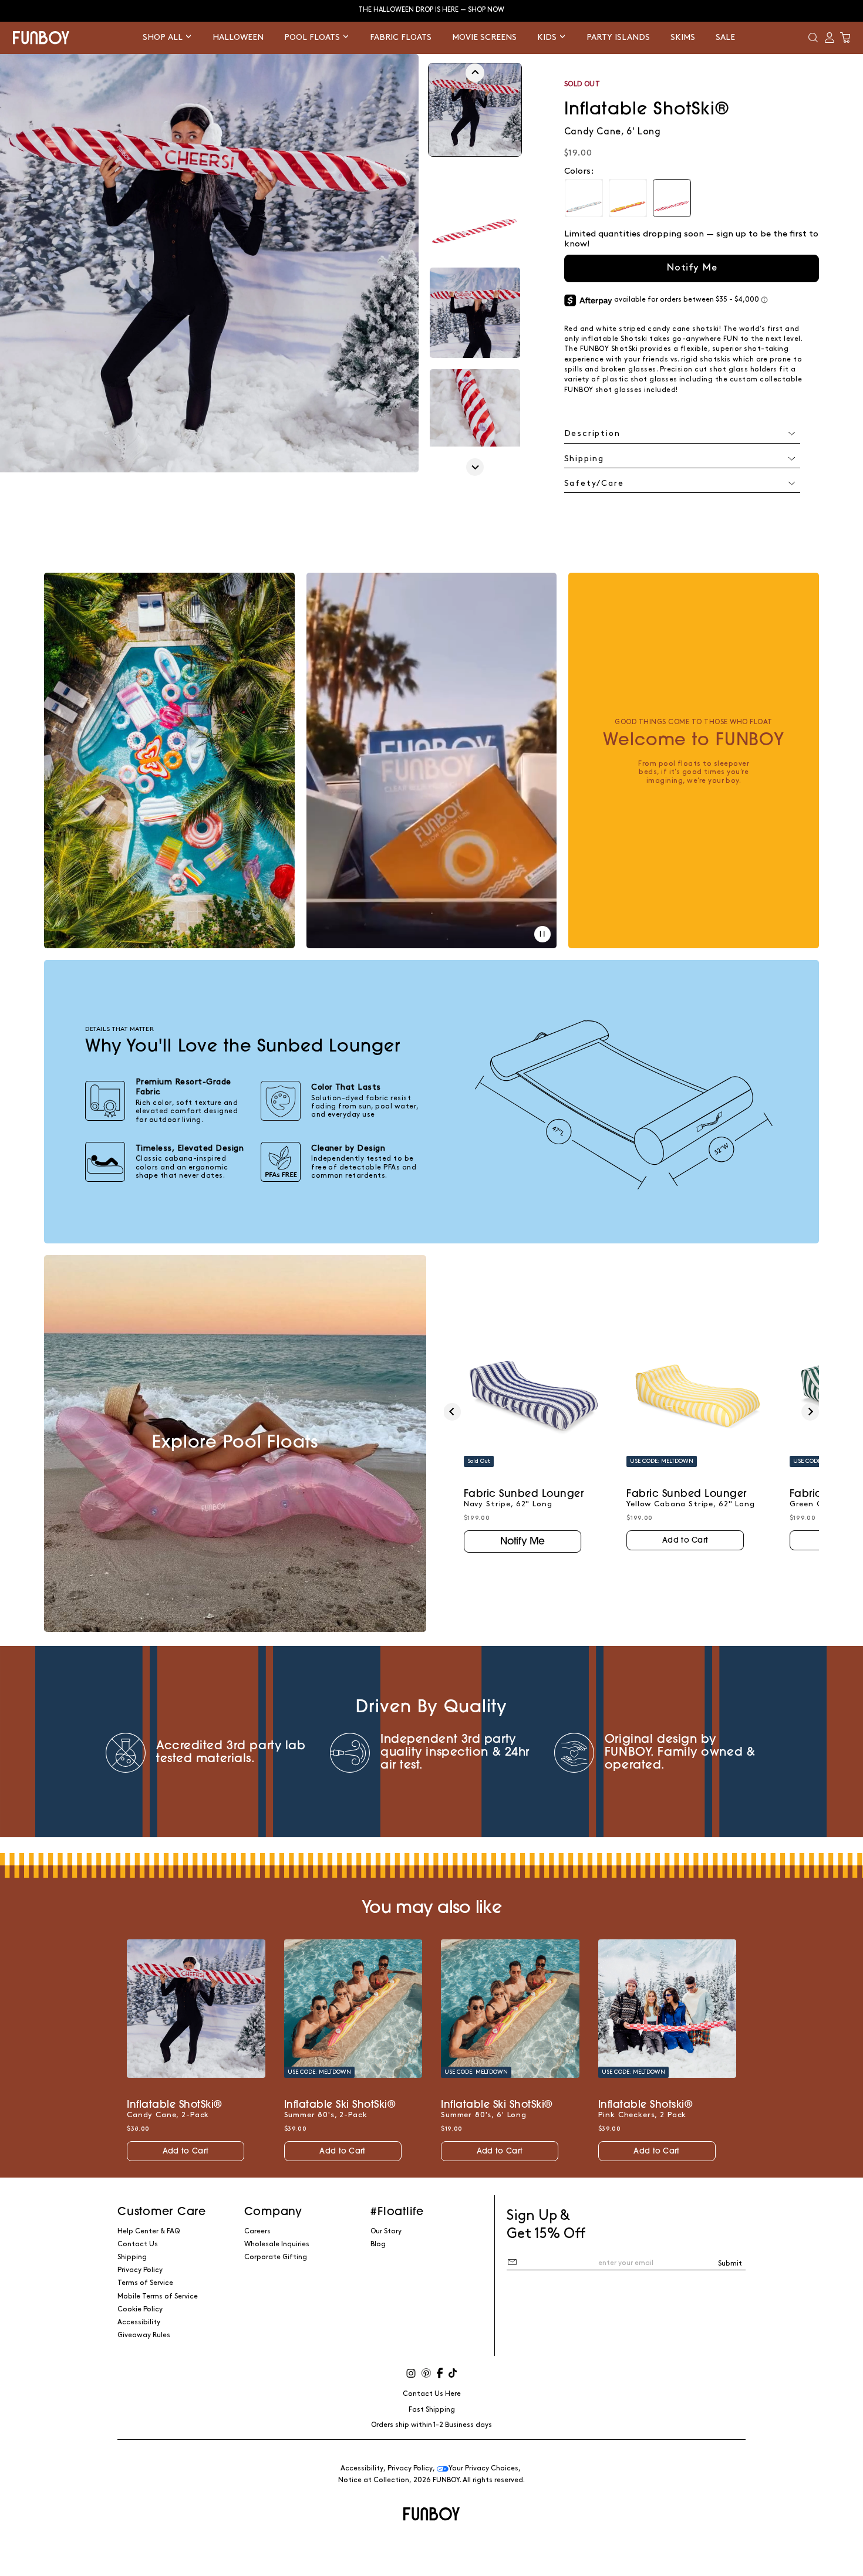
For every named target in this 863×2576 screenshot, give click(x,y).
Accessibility (139, 2322)
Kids (548, 37)
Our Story (386, 2231)
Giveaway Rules (144, 2335)
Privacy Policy (140, 2270)
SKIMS (683, 37)
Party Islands (618, 37)
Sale (725, 37)
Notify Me (692, 268)
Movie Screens (484, 37)
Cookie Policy (140, 2309)
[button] (813, 38)
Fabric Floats (401, 37)
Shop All (164, 37)
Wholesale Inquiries (277, 2244)
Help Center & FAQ (149, 2231)
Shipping (132, 2257)
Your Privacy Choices (483, 2468)
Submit (730, 2264)
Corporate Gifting (276, 2257)
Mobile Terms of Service (158, 2296)
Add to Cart (685, 1541)
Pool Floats (313, 37)
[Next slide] (475, 467)
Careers (257, 2231)
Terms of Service (145, 2283)
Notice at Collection (374, 2480)
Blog (378, 2244)
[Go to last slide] (475, 73)
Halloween (238, 37)
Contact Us (138, 2244)
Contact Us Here (432, 2394)
